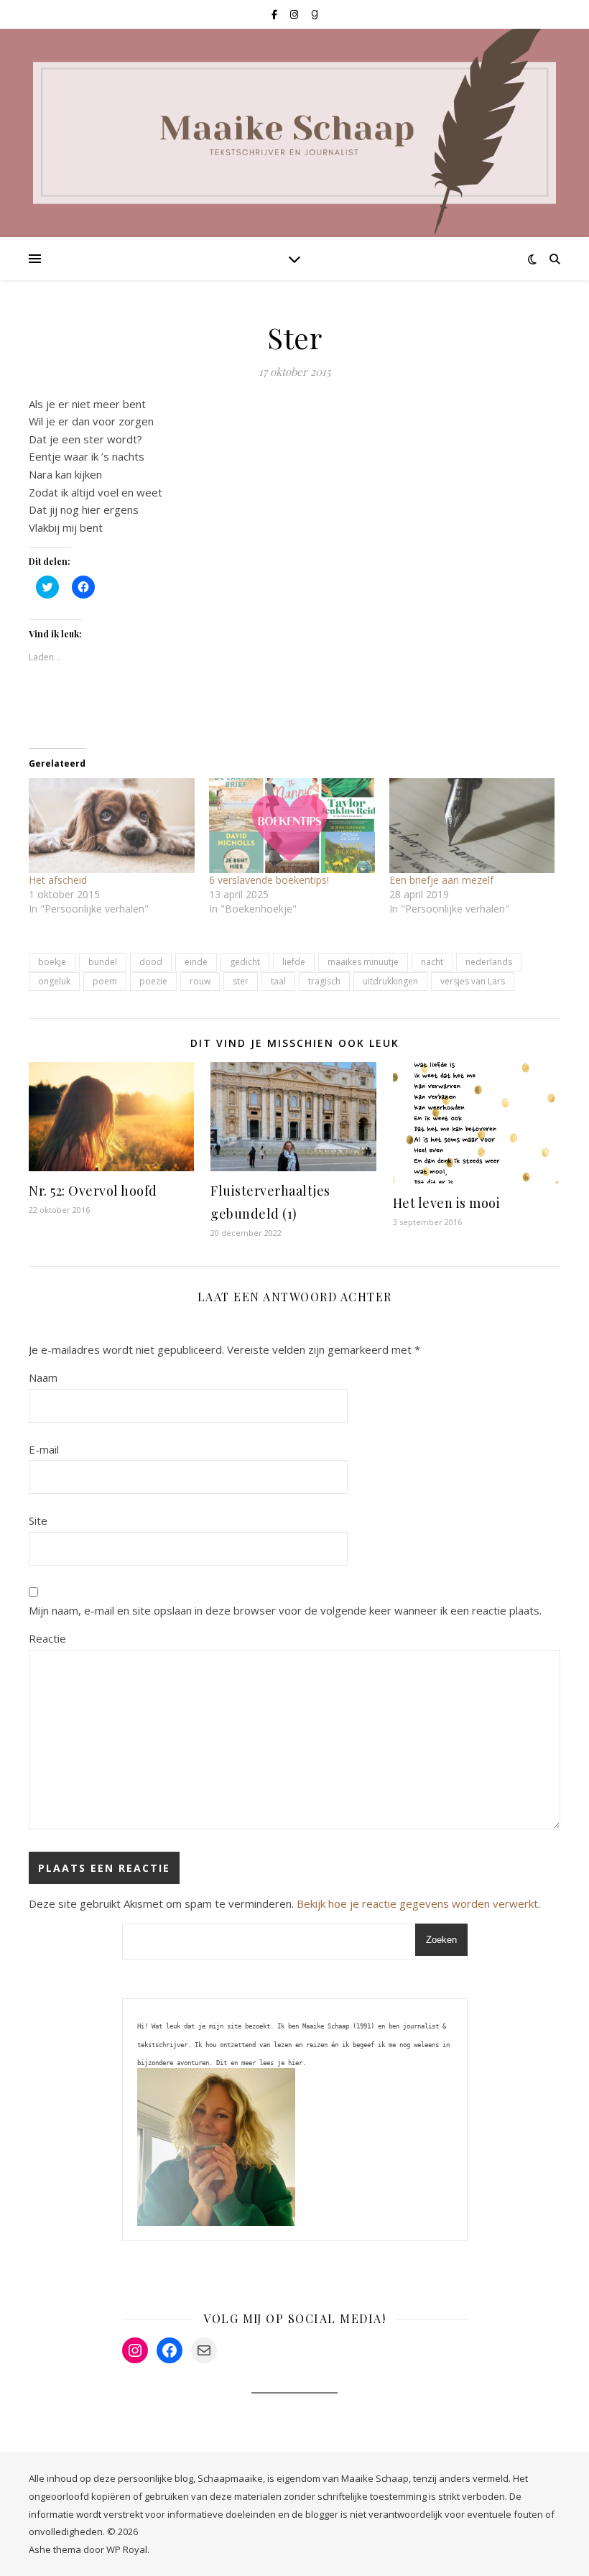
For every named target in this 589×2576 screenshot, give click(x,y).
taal (278, 981)
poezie (153, 981)
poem (105, 981)
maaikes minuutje (363, 962)
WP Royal (127, 2549)
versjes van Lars (473, 981)
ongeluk (54, 981)
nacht (432, 962)
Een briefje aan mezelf (441, 880)
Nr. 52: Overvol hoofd (93, 1191)
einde (196, 962)
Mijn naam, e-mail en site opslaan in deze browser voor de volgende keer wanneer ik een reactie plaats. (285, 1610)
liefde (294, 962)
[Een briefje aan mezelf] (472, 826)
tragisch (324, 981)
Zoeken (441, 1940)
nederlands (489, 962)
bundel (103, 962)
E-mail (44, 1449)
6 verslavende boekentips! (269, 880)
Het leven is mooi (447, 1203)
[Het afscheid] (112, 826)
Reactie (47, 1638)
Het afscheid (58, 880)
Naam (43, 1377)
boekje (52, 962)
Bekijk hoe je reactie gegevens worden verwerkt (417, 1903)
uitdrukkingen (390, 981)
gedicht (245, 962)
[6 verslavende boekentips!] (292, 826)
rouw (200, 981)
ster (241, 981)
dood (151, 962)
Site (38, 1520)
